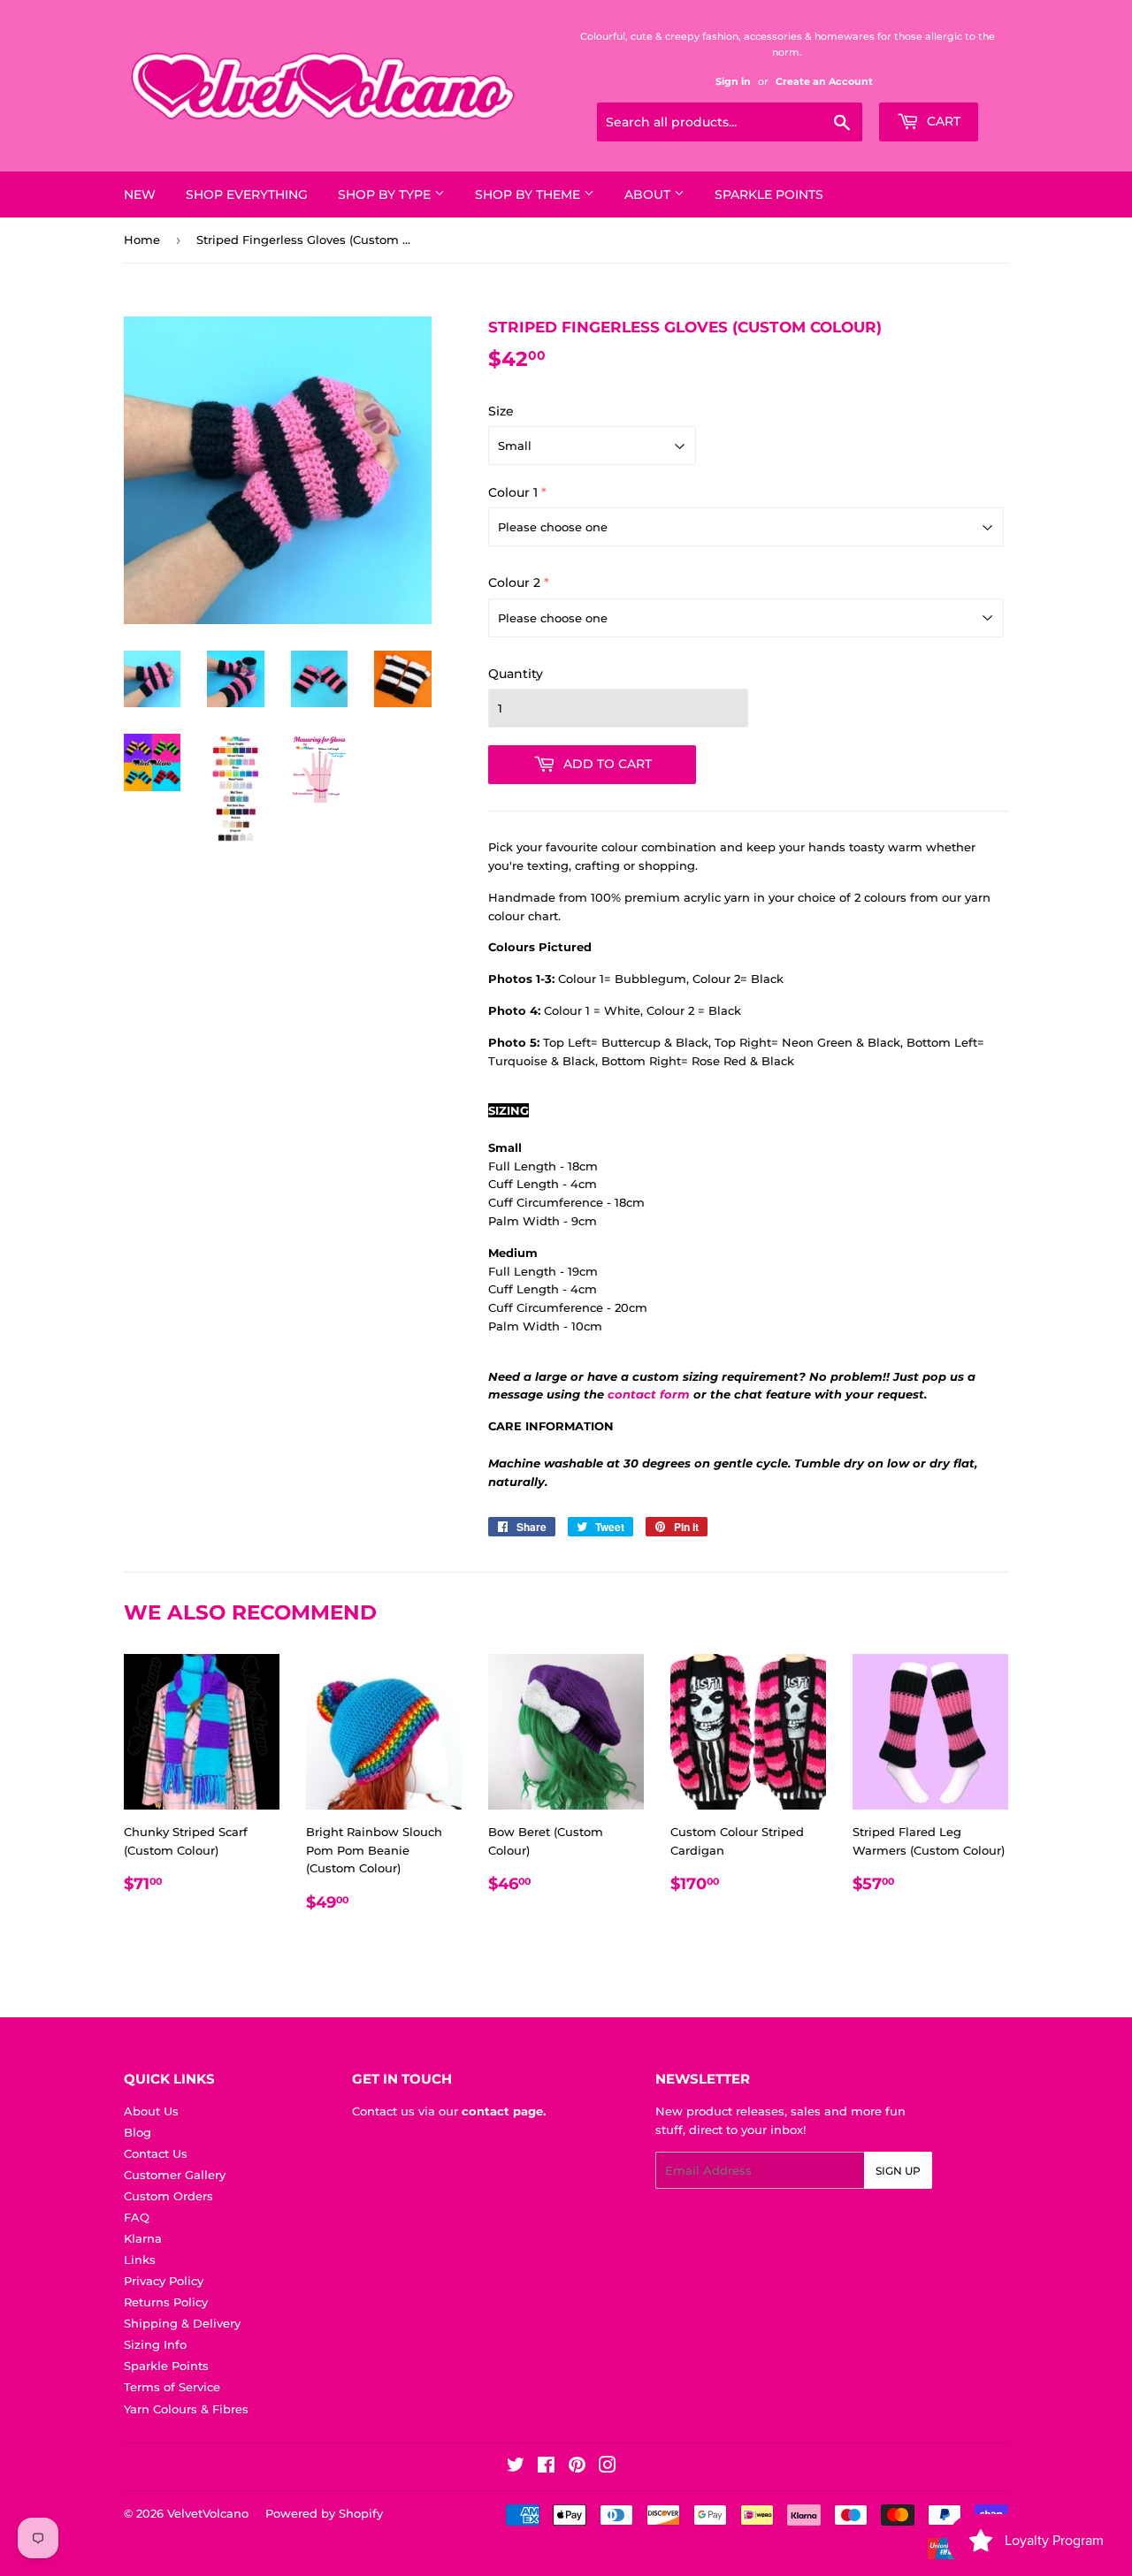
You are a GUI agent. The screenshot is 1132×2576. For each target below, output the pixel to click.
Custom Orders (168, 2196)
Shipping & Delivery (182, 2323)
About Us (151, 2111)
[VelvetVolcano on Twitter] (516, 2467)
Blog (138, 2132)
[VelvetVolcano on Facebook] (546, 2467)
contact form (649, 1394)
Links (140, 2260)
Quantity (516, 674)
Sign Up (898, 2171)
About (649, 194)
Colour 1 (513, 492)
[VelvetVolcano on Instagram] (608, 2467)
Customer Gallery (175, 2175)
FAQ (137, 2217)
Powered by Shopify (324, 2513)
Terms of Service (172, 2387)
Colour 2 (514, 583)
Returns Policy (166, 2302)
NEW (140, 194)
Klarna (143, 2238)
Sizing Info (155, 2344)
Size (501, 411)
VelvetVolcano (208, 2513)
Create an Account (824, 81)
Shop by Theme (529, 194)
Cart (942, 121)
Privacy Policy (164, 2281)
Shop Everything (247, 194)
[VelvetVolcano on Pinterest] (577, 2467)
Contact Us (156, 2153)
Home (142, 240)
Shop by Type (386, 194)
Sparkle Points (769, 194)
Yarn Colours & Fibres (186, 2409)
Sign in (733, 81)
